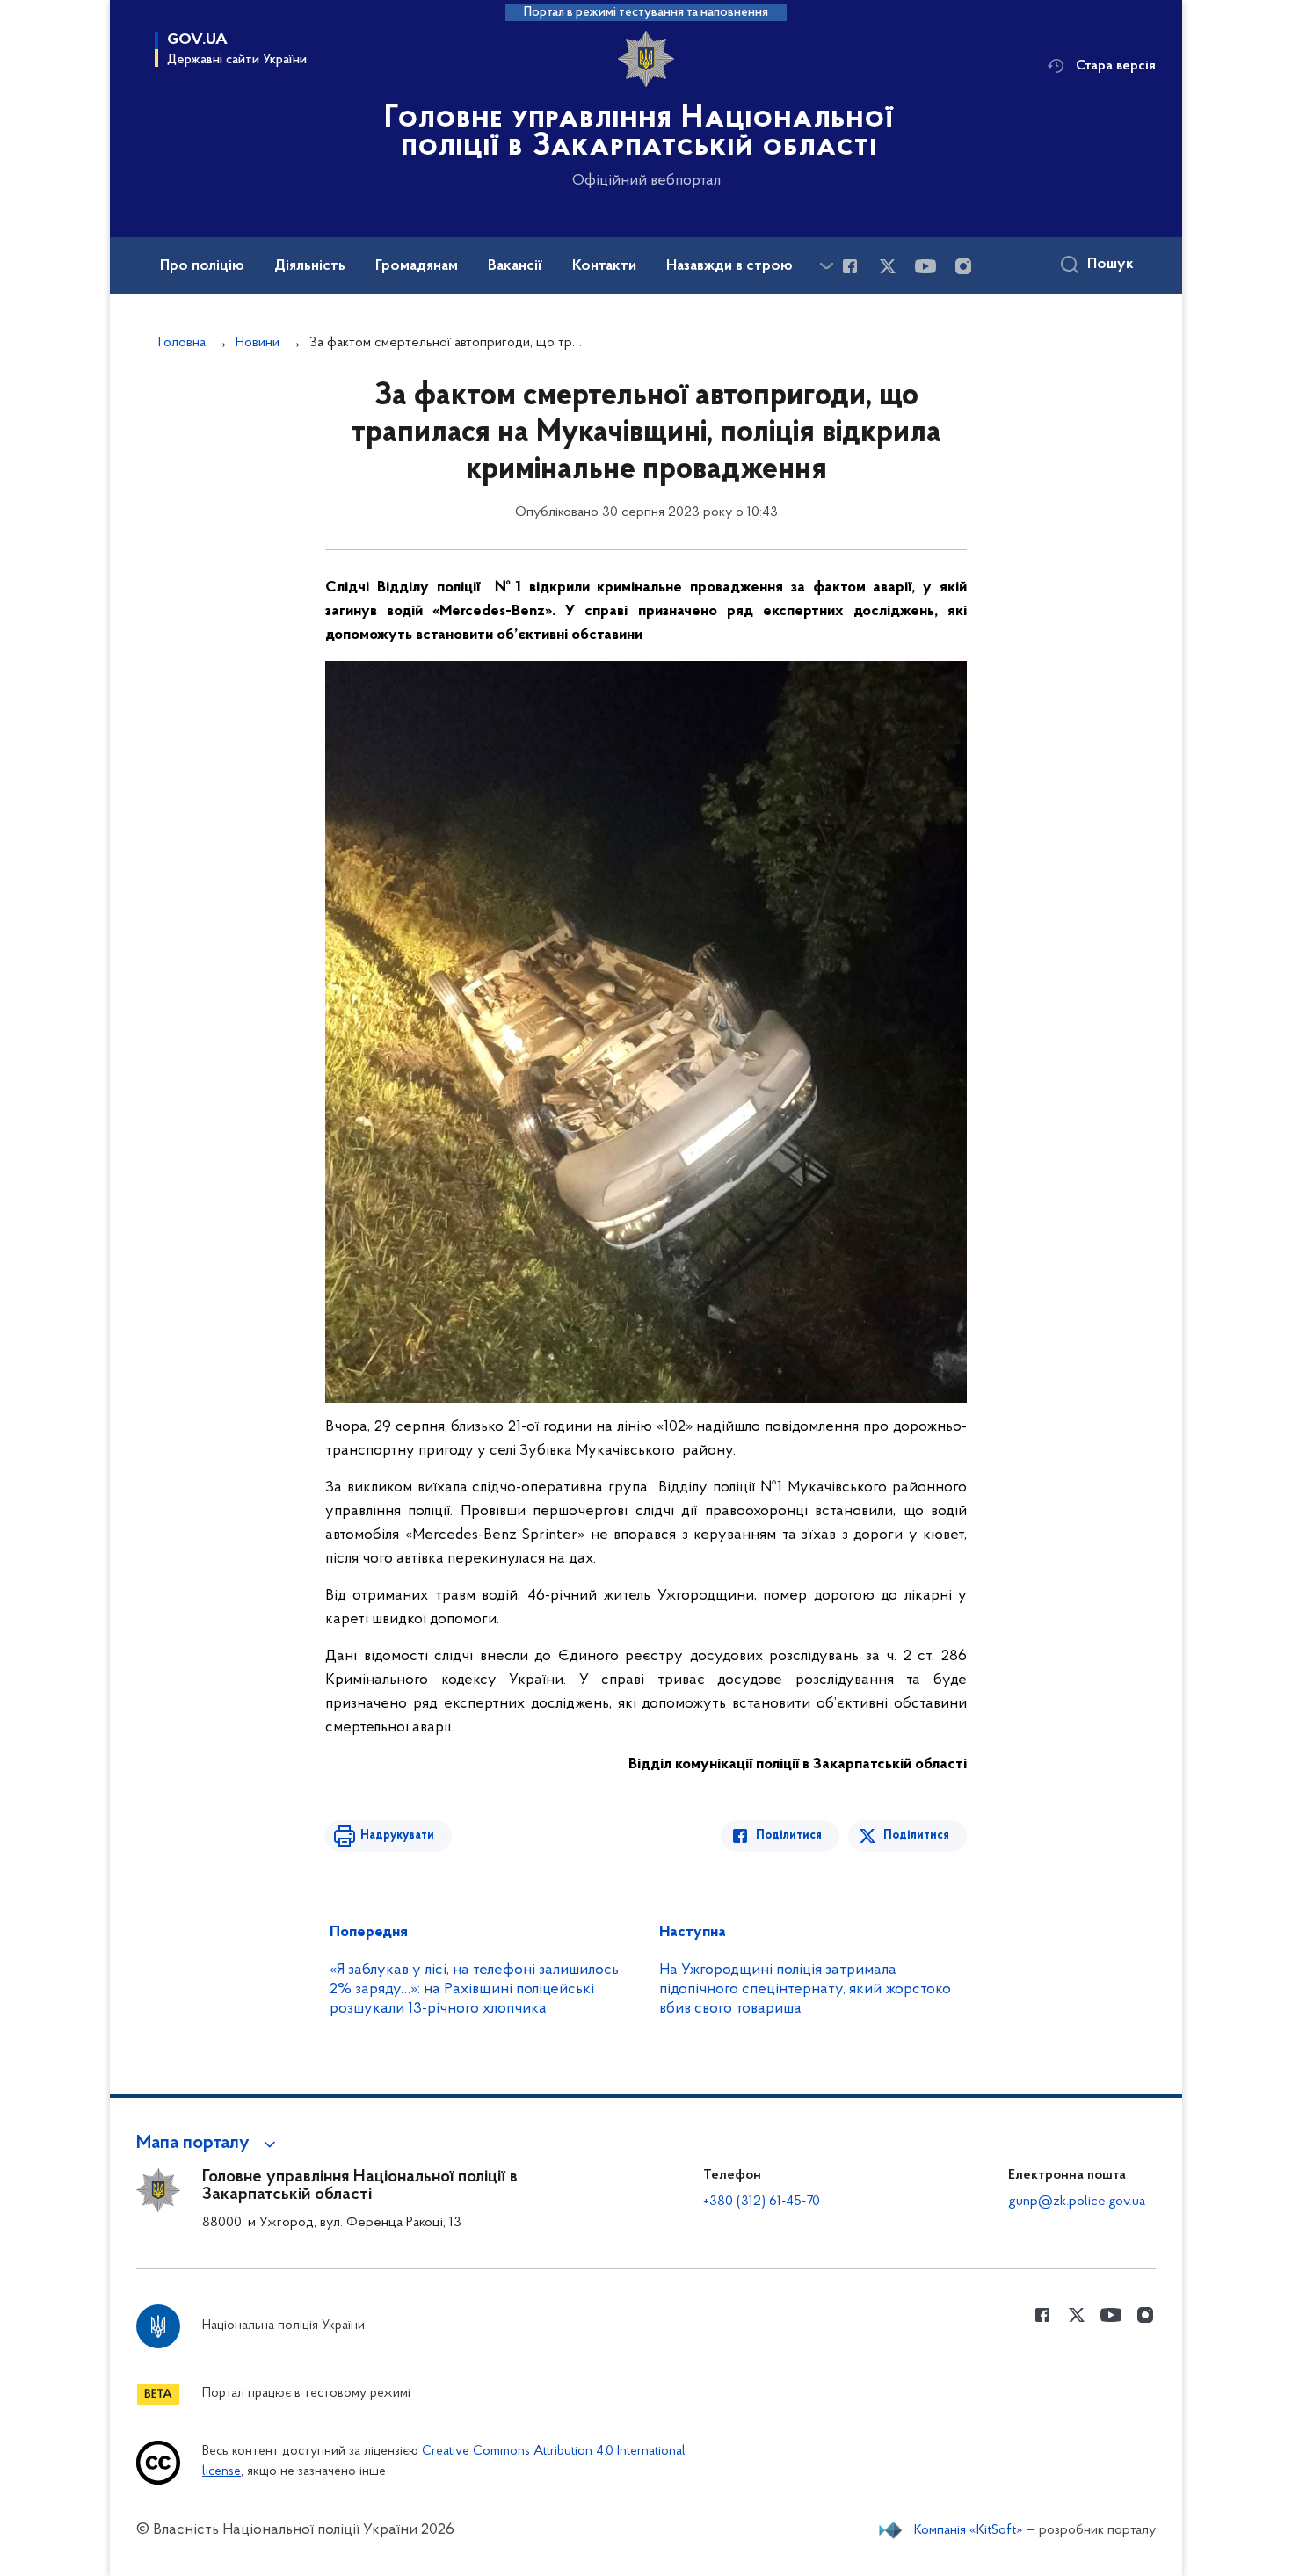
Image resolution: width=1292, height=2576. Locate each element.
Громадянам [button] (417, 266)
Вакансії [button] (515, 266)
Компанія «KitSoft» (969, 2530)
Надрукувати (397, 1836)
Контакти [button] (604, 266)
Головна (182, 343)
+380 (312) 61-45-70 (762, 2202)
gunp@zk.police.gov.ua (1077, 2202)
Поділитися (789, 1836)
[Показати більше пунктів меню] (826, 266)
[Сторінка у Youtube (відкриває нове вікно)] (925, 266)
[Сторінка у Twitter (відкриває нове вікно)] (888, 266)
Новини (258, 343)
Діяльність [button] (310, 266)
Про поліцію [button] (202, 266)
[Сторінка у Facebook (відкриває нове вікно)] (850, 266)
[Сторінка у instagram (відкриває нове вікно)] (963, 266)
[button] (209, 2144)
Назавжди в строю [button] (729, 266)
